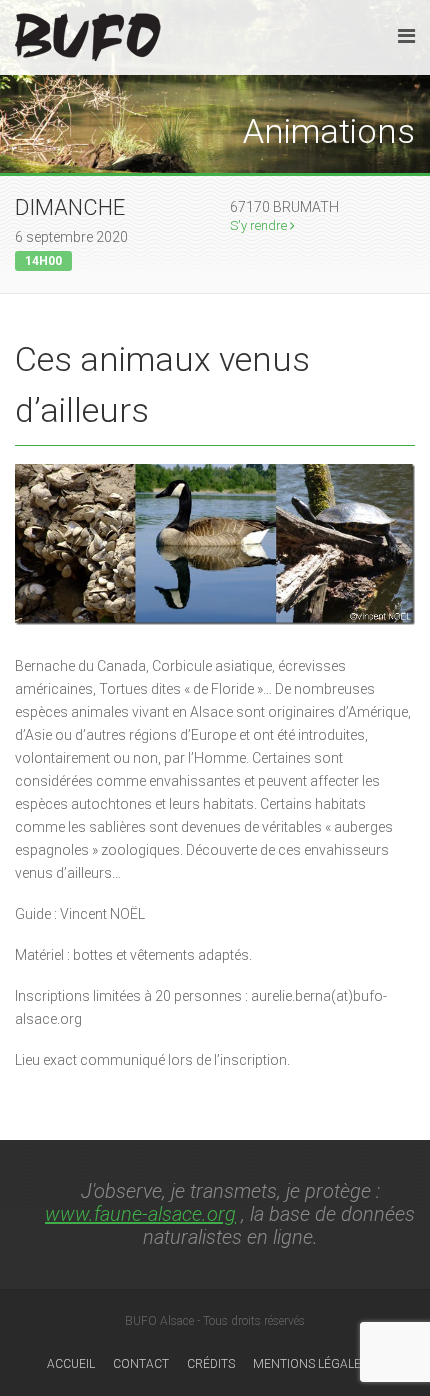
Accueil (71, 1364)
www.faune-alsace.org (140, 1214)
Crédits (211, 1364)
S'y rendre (260, 225)
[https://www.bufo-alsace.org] (88, 33)
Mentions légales (310, 1364)
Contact (141, 1364)
